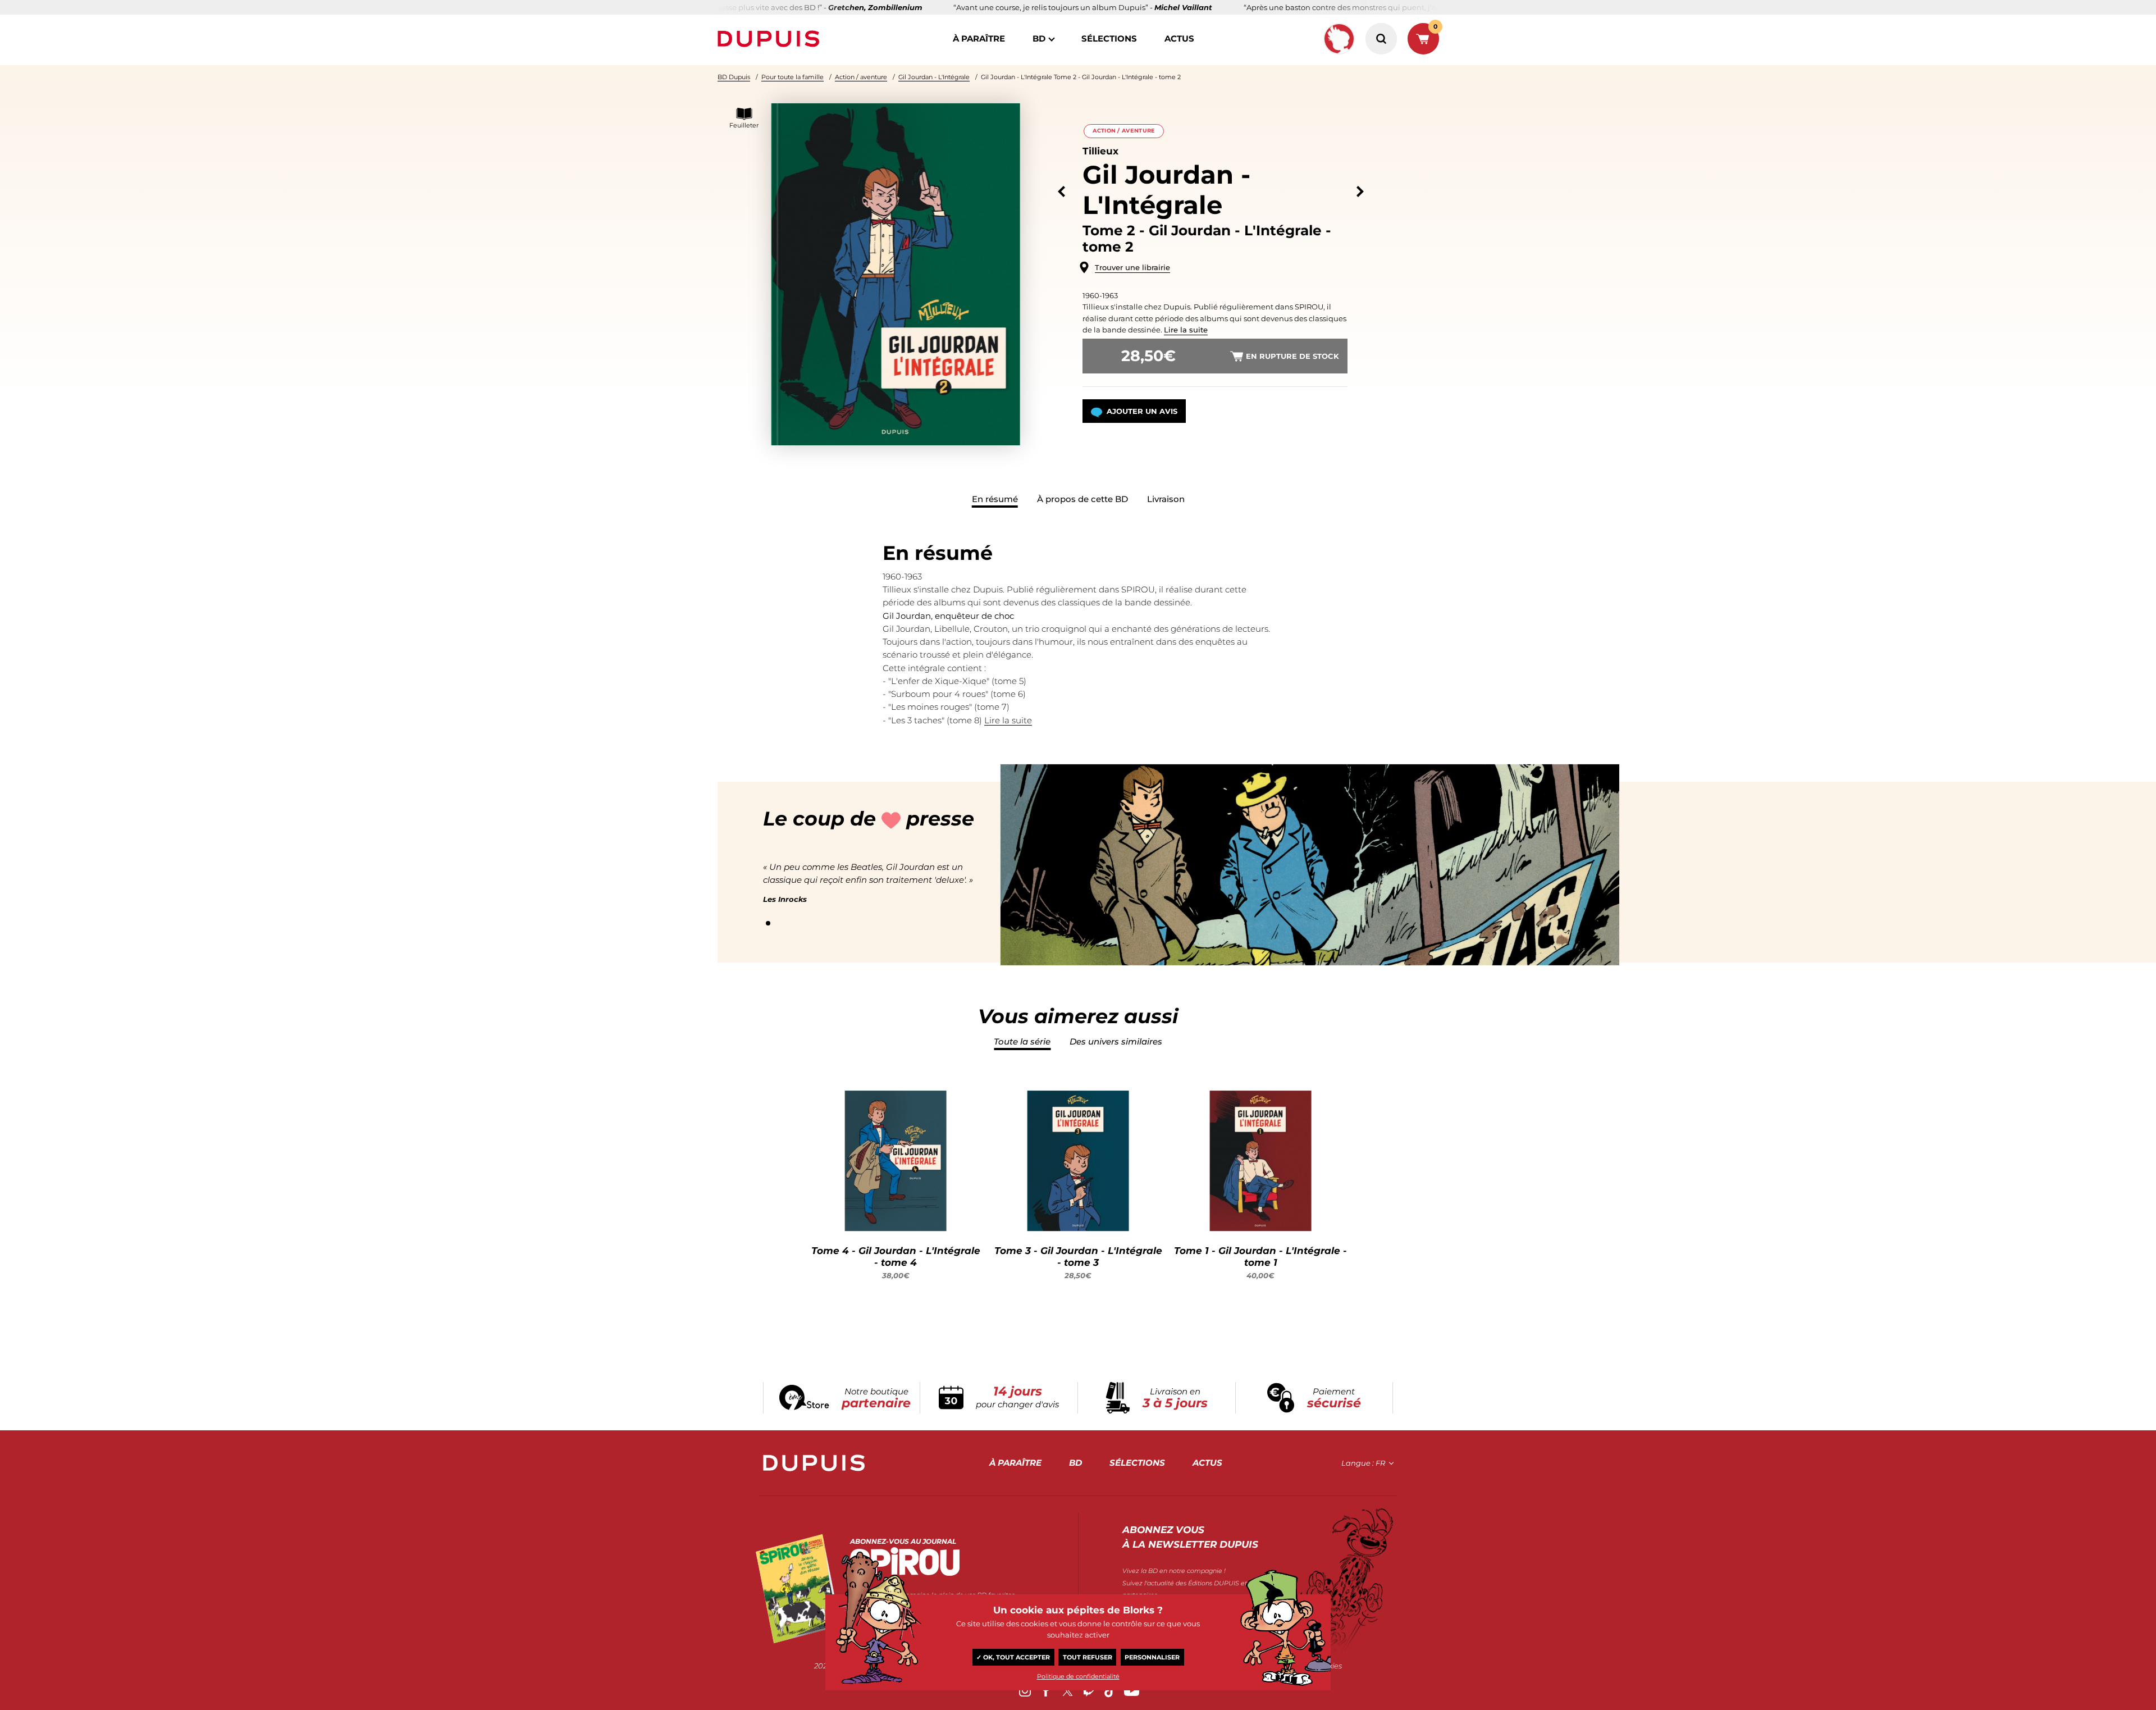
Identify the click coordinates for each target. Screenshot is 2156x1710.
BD (1039, 38)
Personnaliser (1152, 1657)
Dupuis (771, 39)
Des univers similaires (1116, 1041)
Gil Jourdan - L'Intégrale (934, 77)
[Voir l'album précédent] (1061, 192)
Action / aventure (861, 77)
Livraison (1166, 499)
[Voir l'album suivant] (1360, 192)
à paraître (979, 38)
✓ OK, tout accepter (1013, 1657)
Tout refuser (1088, 1657)
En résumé (995, 499)
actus (1179, 38)
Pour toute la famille (792, 77)
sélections (1109, 38)
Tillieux (1100, 151)
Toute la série (1022, 1041)
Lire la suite (1186, 330)
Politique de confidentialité (1078, 1676)
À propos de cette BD (1082, 499)
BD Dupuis (734, 77)
